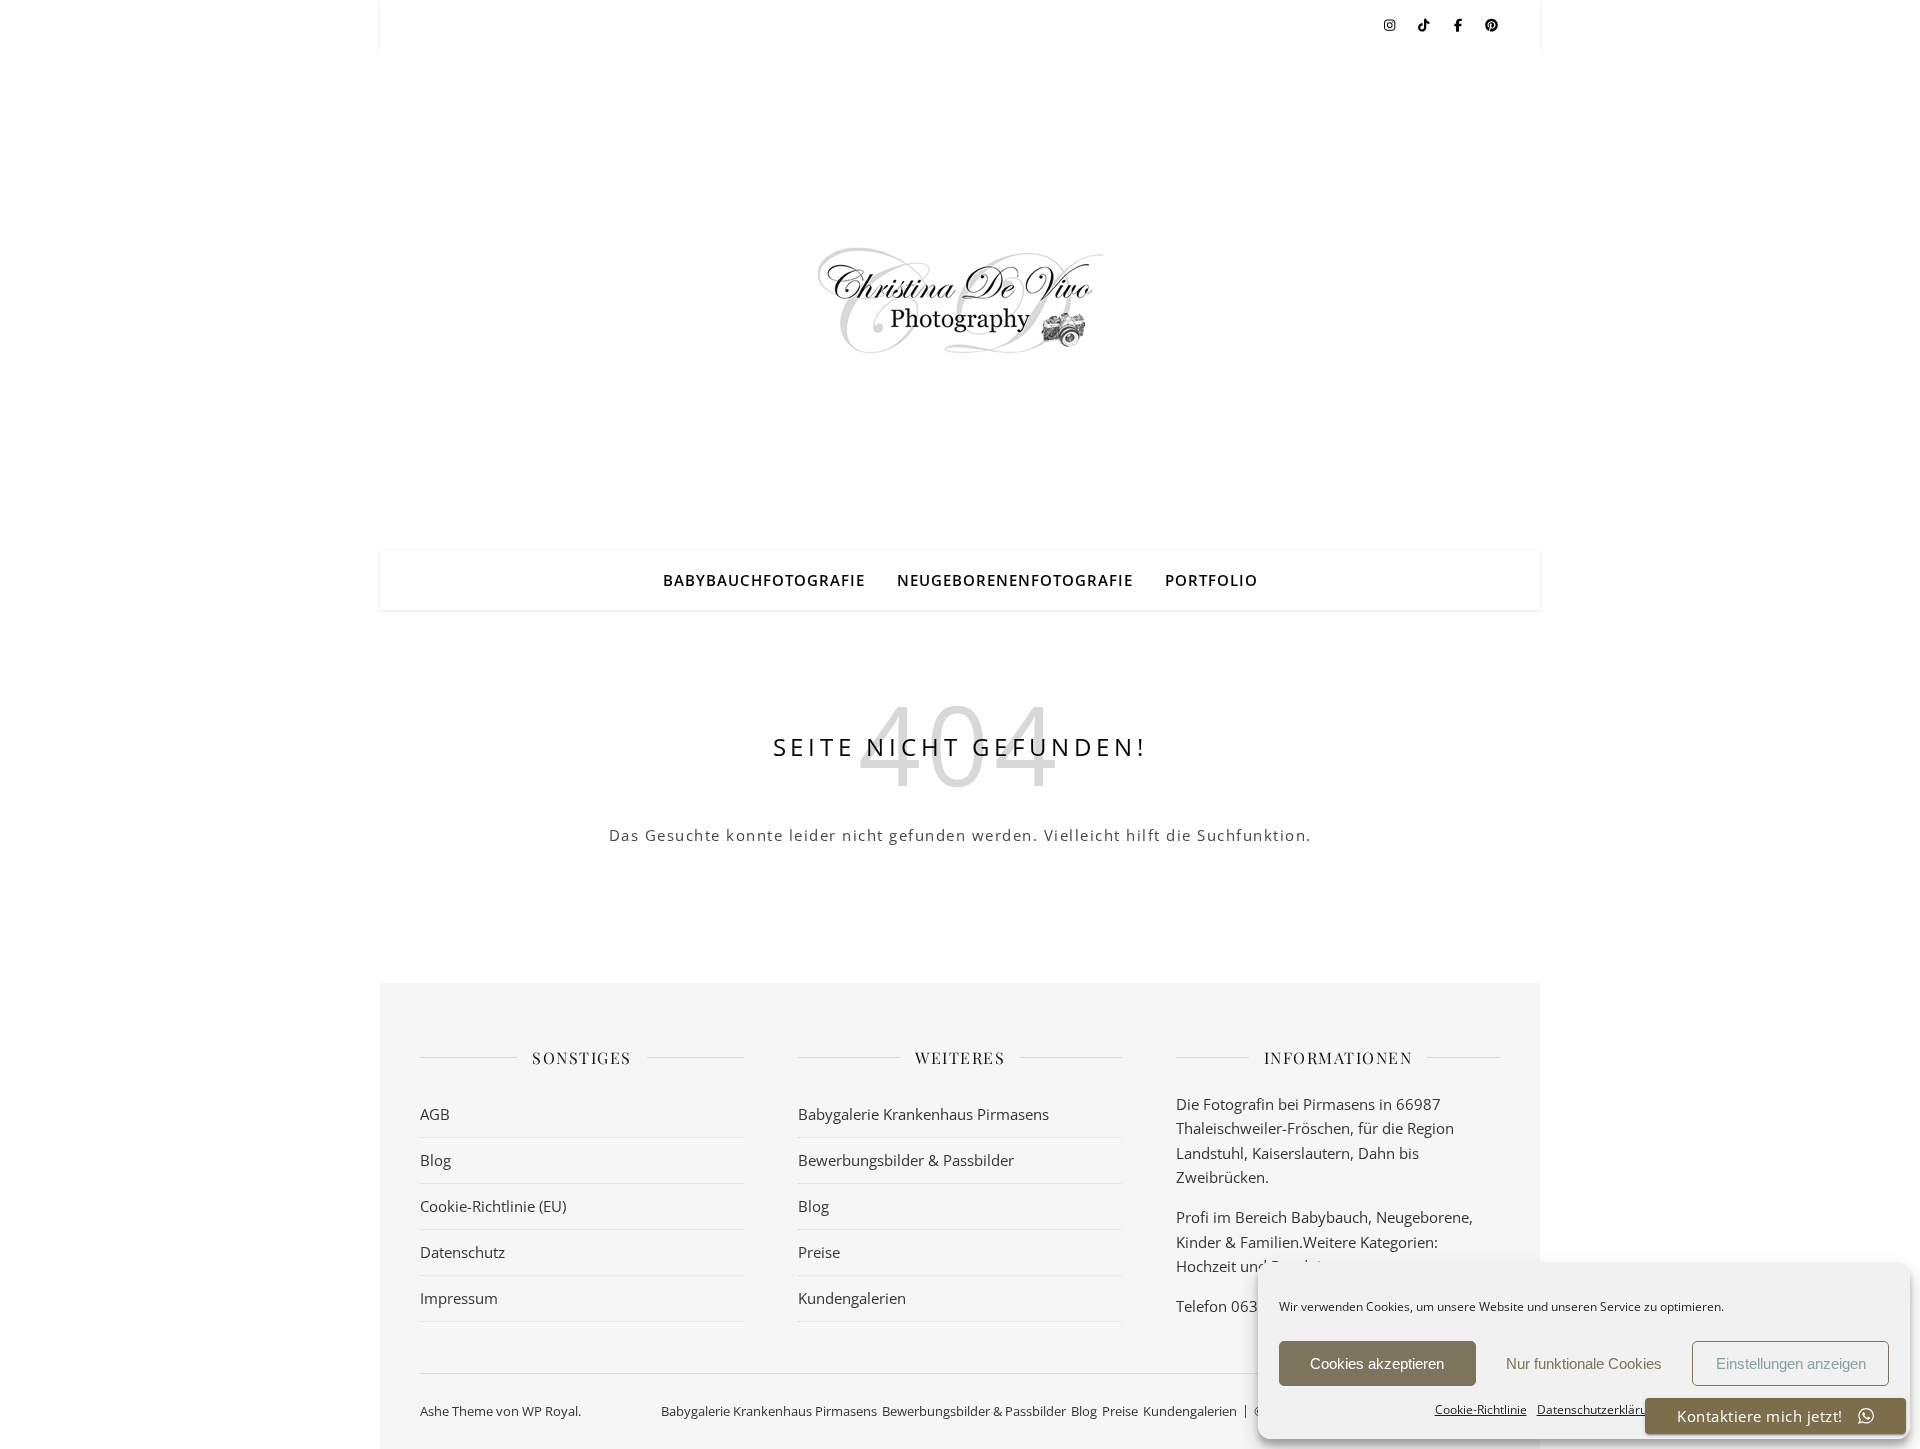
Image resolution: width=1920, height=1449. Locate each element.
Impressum (459, 1298)
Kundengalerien (852, 1298)
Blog (435, 1160)
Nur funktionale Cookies (1584, 1363)
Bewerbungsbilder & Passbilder (906, 1160)
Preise (819, 1252)
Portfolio (1211, 580)
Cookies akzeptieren (1377, 1363)
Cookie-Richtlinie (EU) (493, 1206)
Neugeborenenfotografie (1015, 580)
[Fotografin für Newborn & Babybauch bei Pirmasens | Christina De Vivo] (960, 300)
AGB (435, 1114)
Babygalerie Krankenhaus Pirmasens (923, 1114)
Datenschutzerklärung (1599, 1409)
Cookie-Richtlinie (1481, 1409)
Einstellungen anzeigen (1791, 1363)
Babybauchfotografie (764, 580)
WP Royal (550, 1411)
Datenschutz (462, 1252)
